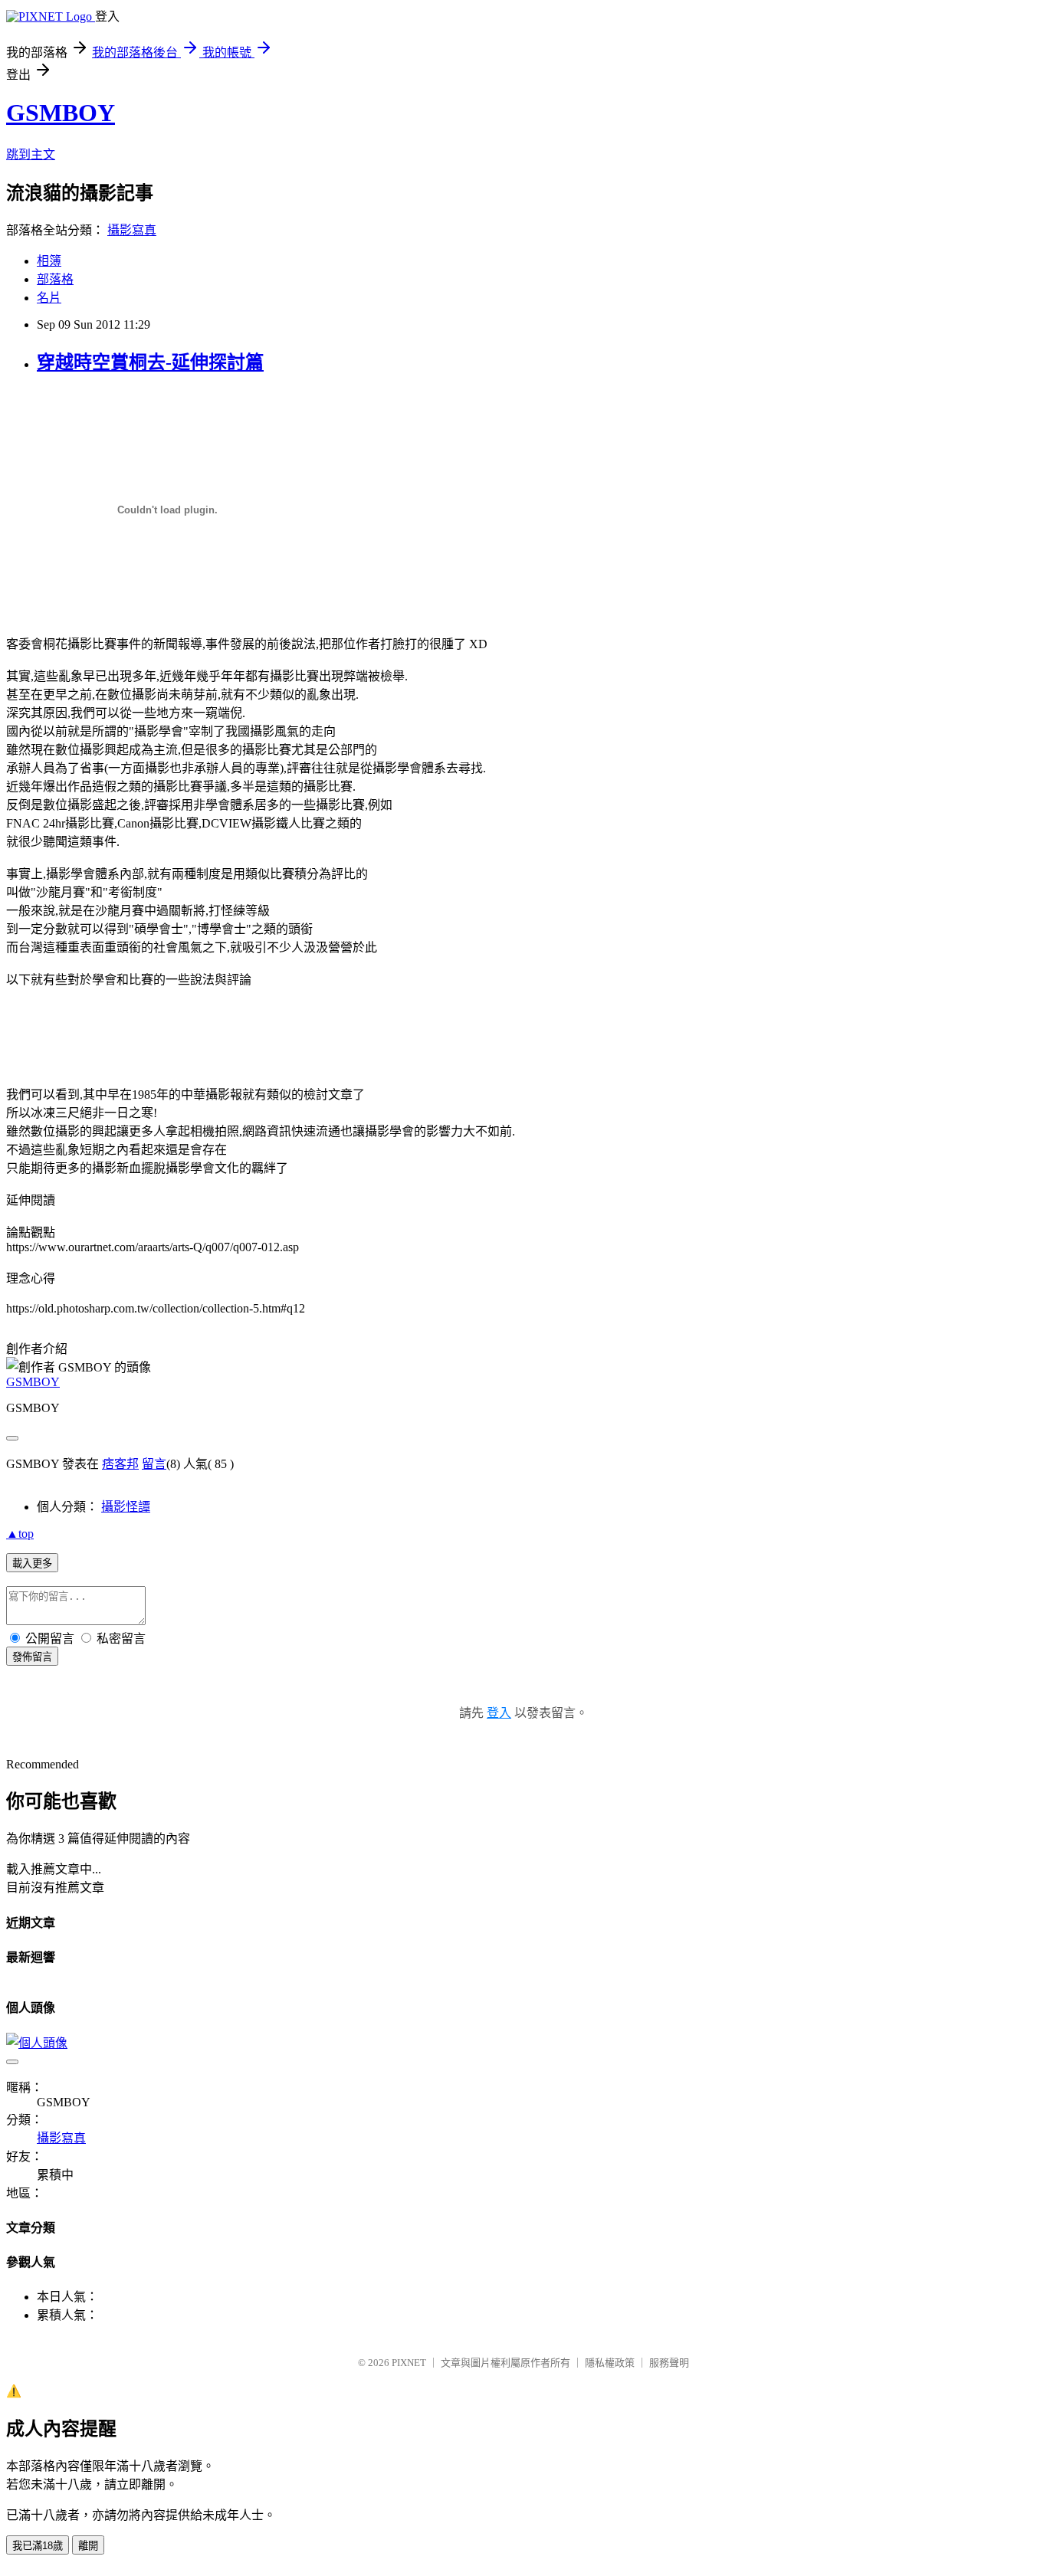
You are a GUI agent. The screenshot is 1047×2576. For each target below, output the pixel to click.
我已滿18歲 (38, 2546)
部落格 (55, 279)
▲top (20, 1534)
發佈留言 (32, 1657)
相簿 (49, 261)
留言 (154, 1464)
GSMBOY (61, 113)
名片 (49, 298)
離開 (88, 2546)
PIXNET (409, 2363)
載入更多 (32, 1563)
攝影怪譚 (126, 1507)
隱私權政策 (610, 2363)
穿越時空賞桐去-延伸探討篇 (150, 362)
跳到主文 (31, 154)
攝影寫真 (132, 230)
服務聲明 (669, 2363)
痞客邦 (120, 1464)
